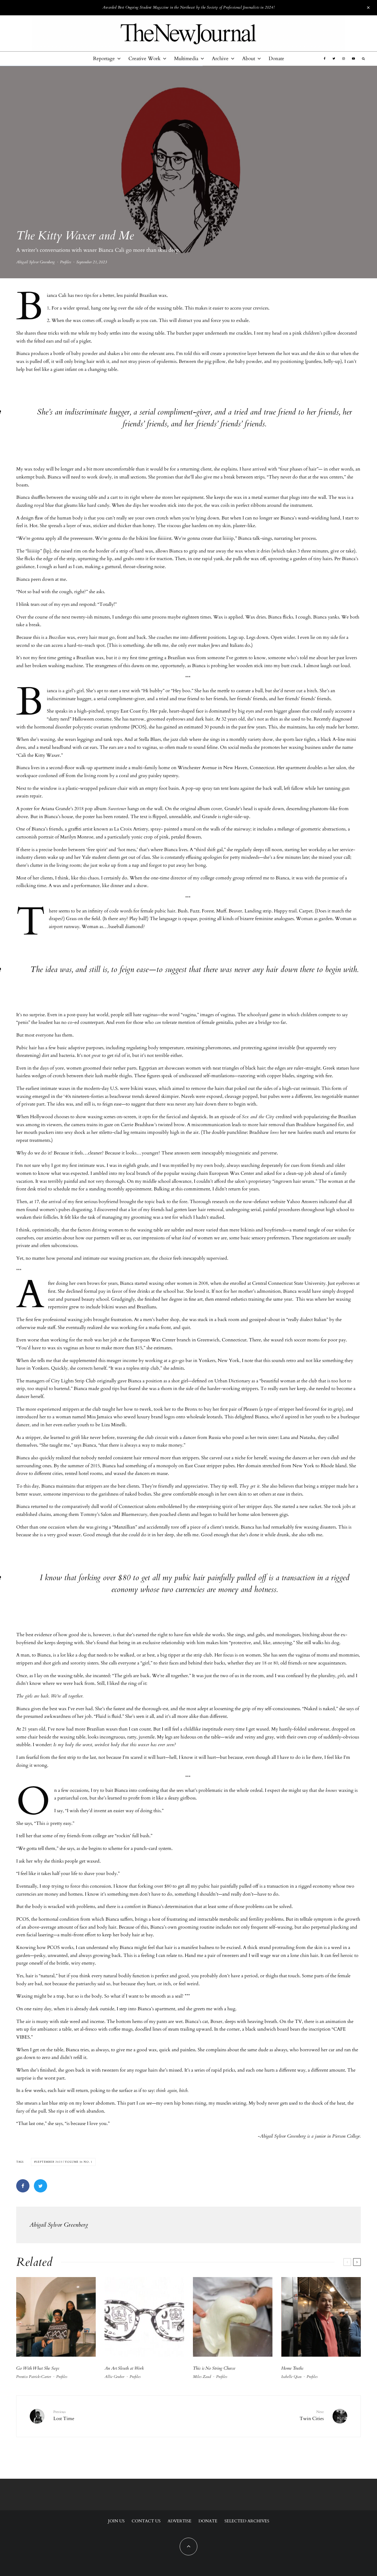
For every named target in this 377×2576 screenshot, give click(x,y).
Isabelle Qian (291, 2377)
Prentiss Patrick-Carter (34, 2377)
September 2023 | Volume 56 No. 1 (64, 2162)
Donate (276, 59)
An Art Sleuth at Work (124, 2368)
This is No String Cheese (214, 2368)
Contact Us (146, 2521)
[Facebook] (325, 59)
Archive (220, 59)
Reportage (104, 59)
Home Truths (292, 2368)
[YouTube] (353, 59)
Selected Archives (247, 2521)
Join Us (116, 2521)
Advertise (180, 2521)
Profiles (66, 262)
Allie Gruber (114, 2377)
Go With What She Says (38, 2368)
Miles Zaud (202, 2377)
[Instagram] (344, 59)
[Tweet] (40, 2186)
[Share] (23, 2186)
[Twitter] (334, 59)
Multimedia (186, 59)
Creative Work (144, 59)
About (249, 59)
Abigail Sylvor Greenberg (35, 262)
